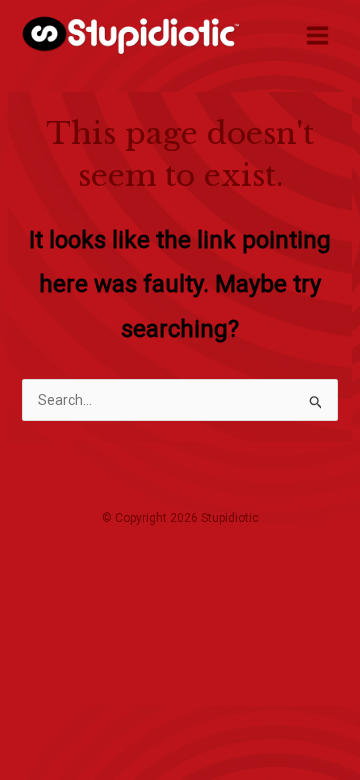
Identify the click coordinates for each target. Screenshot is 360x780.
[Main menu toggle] (317, 35)
